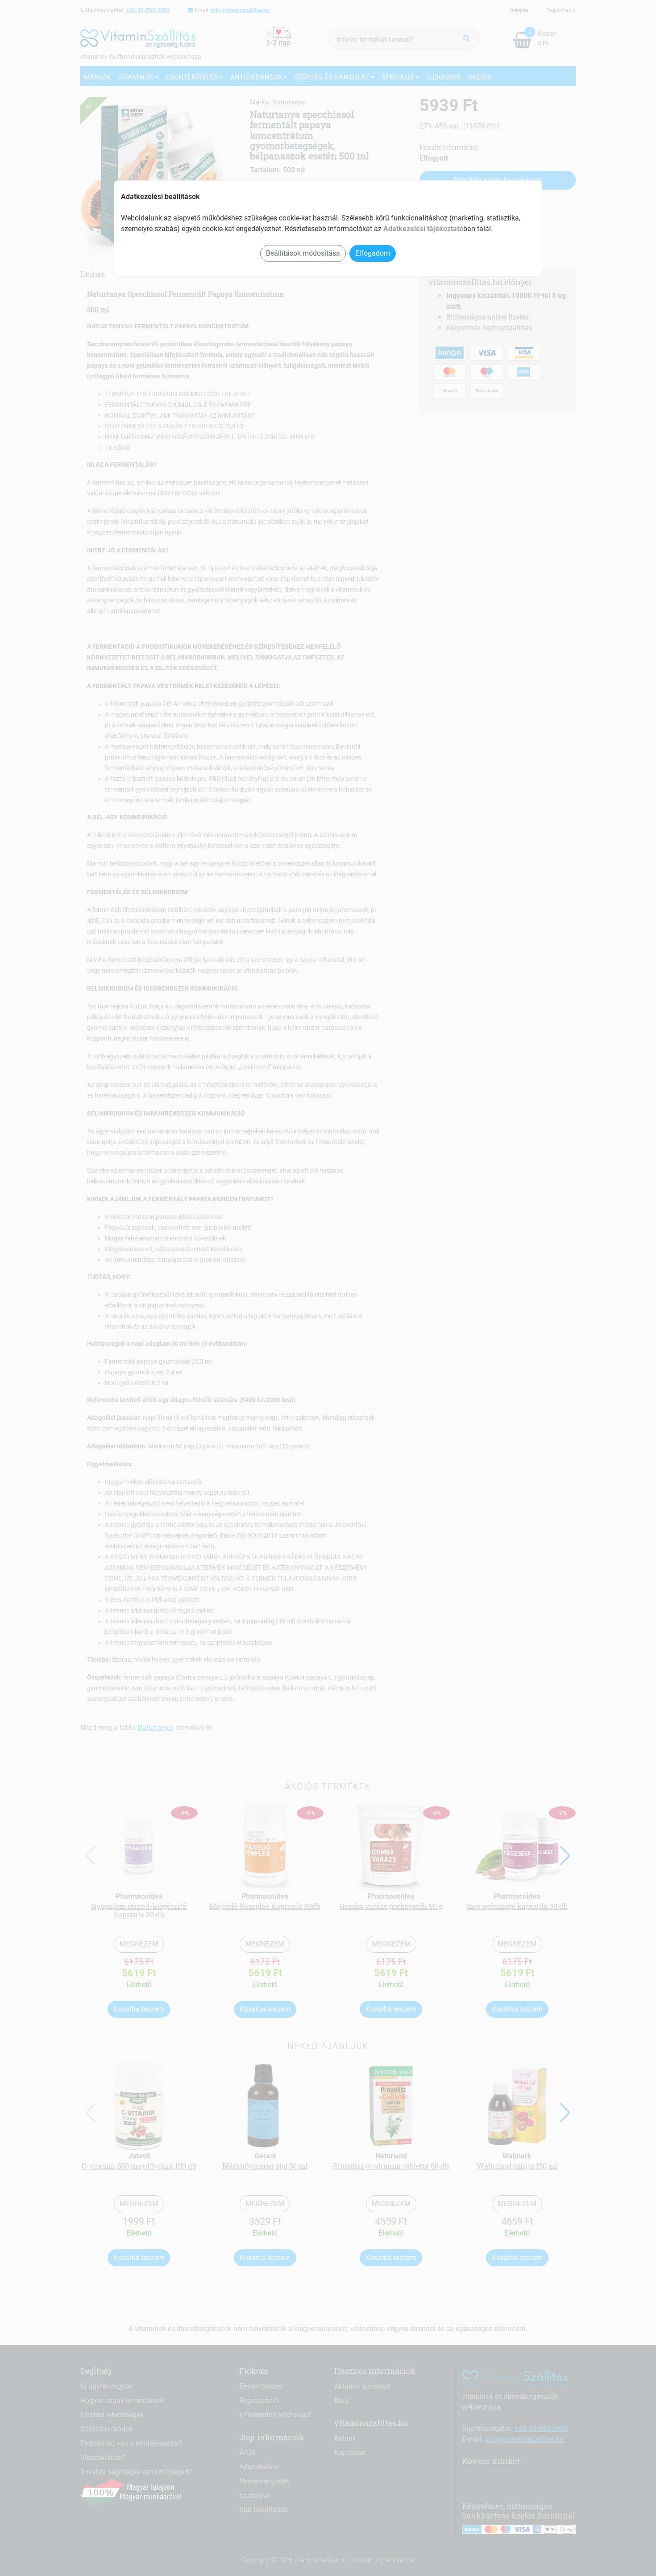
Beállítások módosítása (303, 253)
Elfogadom (373, 253)
